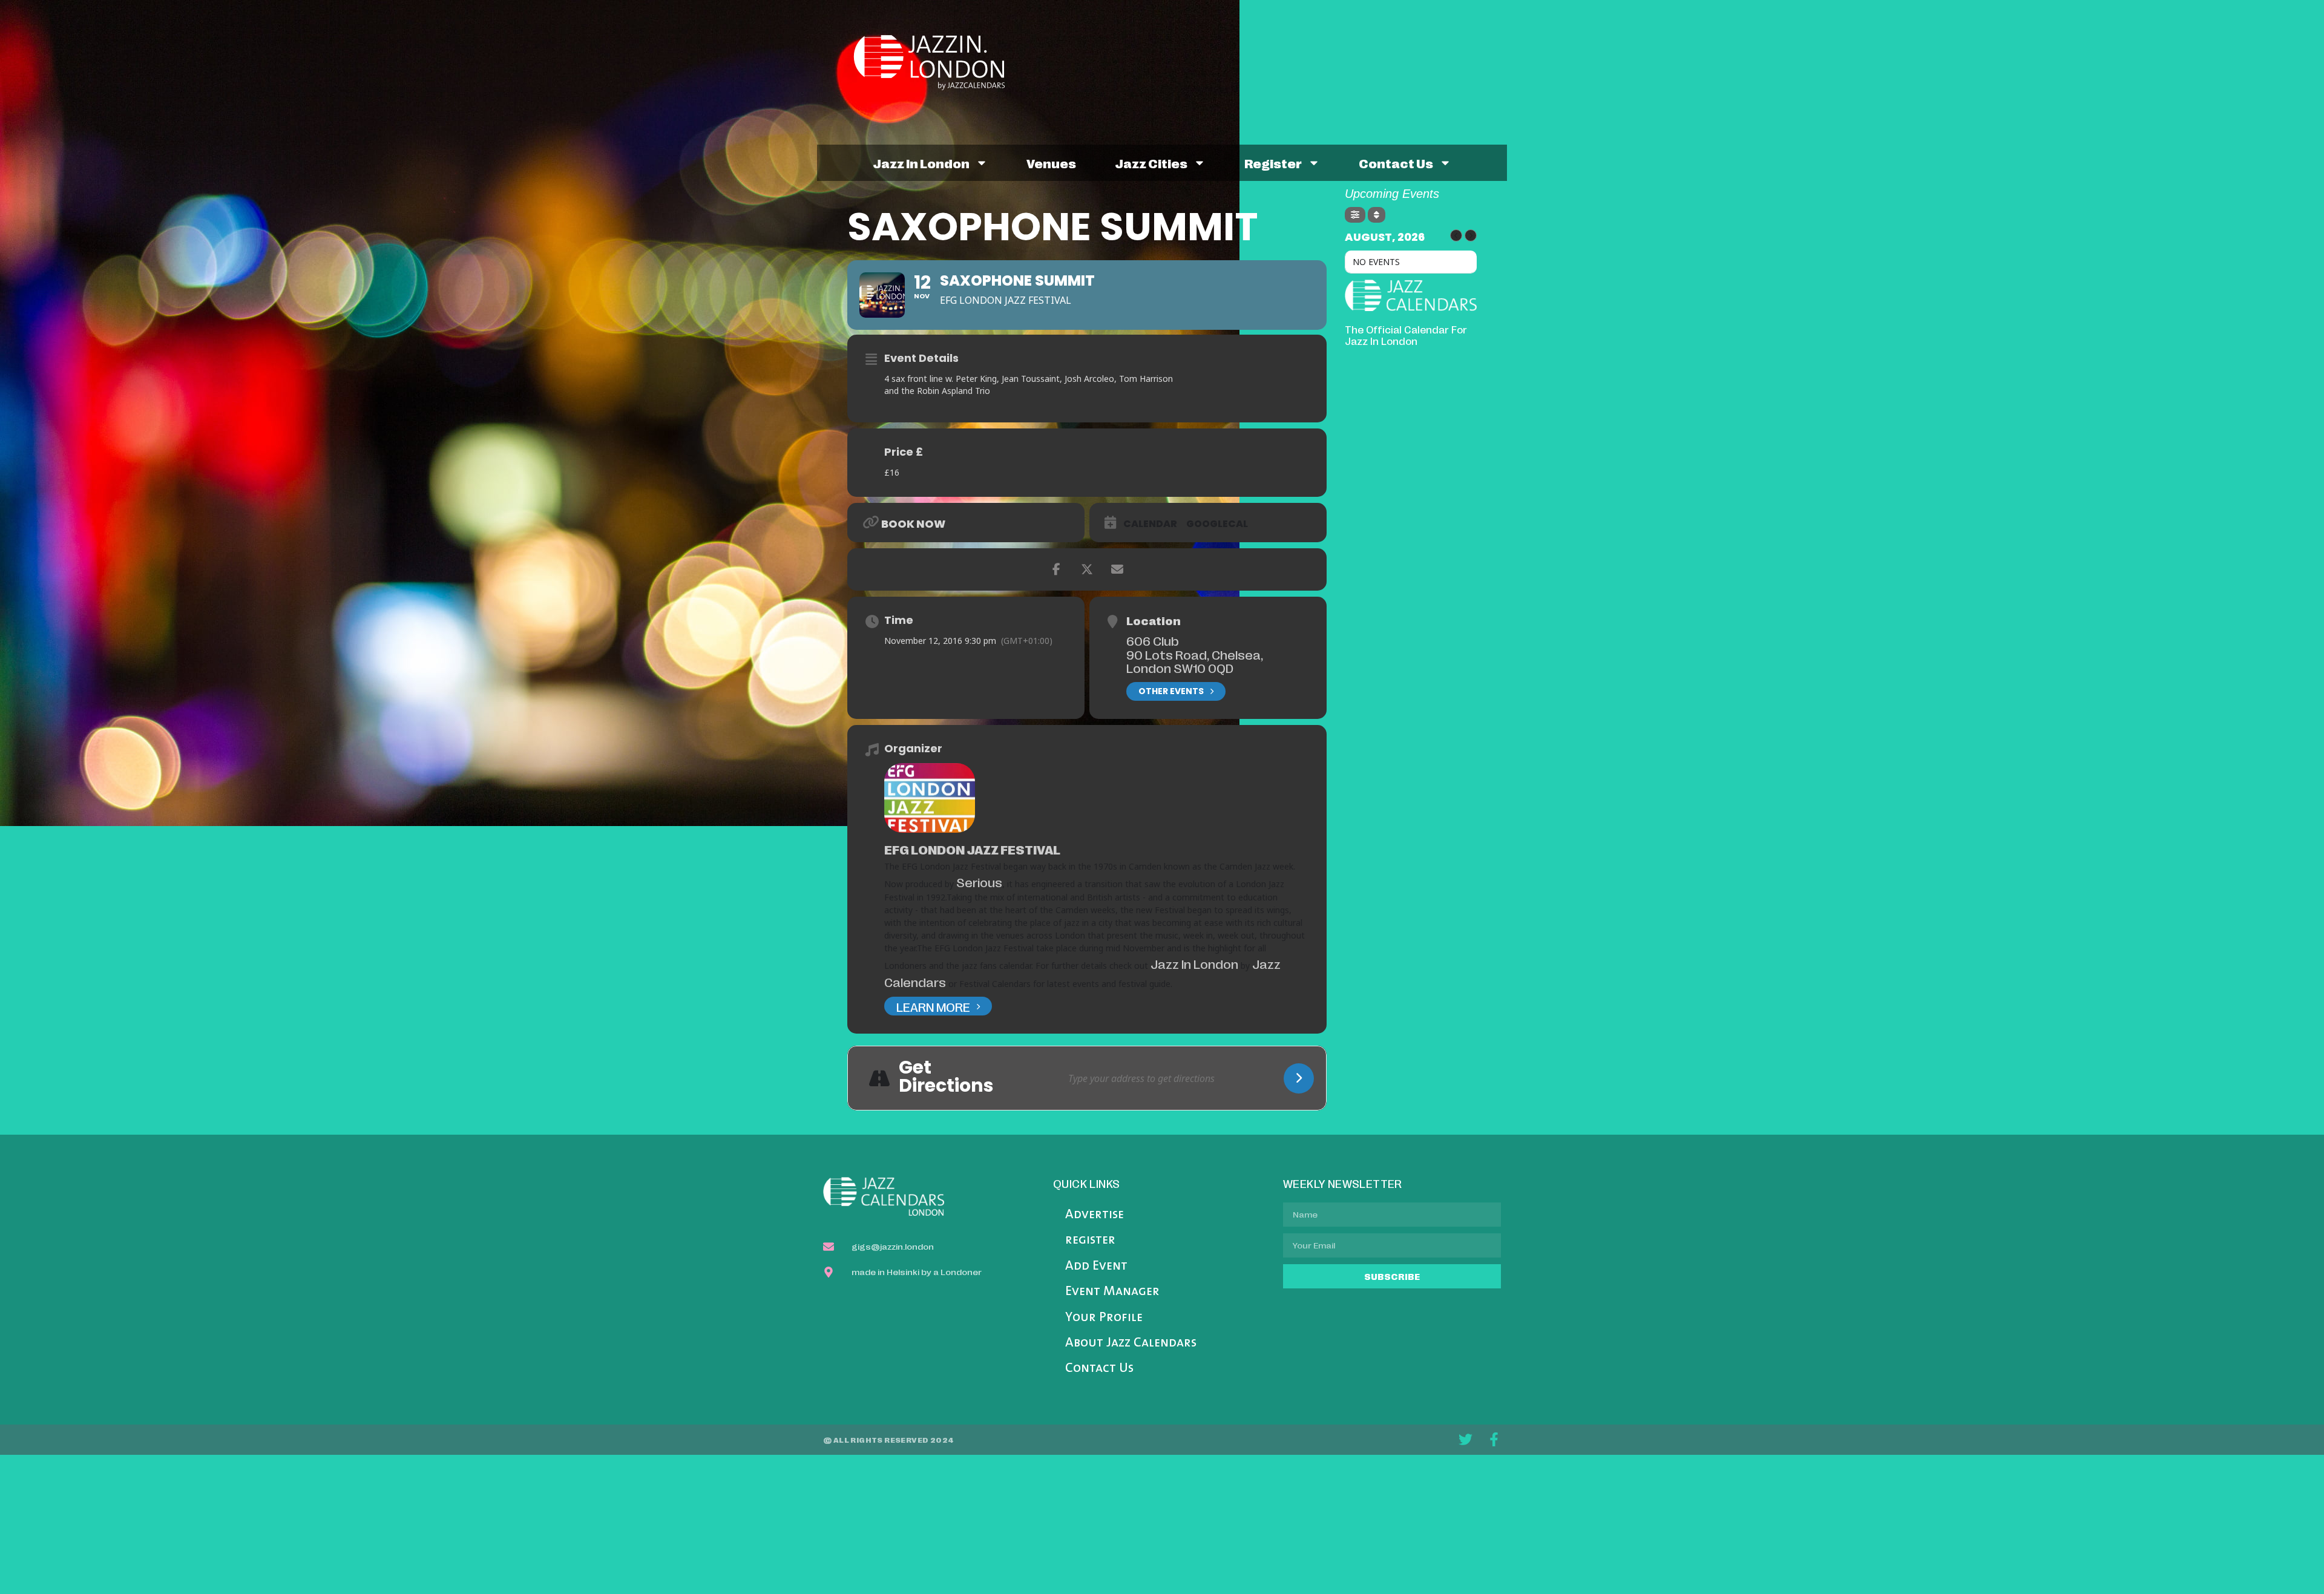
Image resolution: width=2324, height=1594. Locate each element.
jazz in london (921, 163)
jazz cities (1151, 163)
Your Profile (1104, 1318)
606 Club (1153, 640)
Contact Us (1099, 1369)
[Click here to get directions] (1299, 1078)
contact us (1396, 163)
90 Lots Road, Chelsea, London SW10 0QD (1195, 661)
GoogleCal (1217, 524)
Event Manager (1112, 1292)
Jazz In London (1194, 963)
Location (1154, 620)
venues (1051, 163)
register (1273, 163)
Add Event (1096, 1266)
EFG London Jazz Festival (972, 849)
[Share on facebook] (1057, 569)
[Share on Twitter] (1087, 569)
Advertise (1095, 1215)
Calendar (1150, 524)
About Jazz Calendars (1131, 1343)
